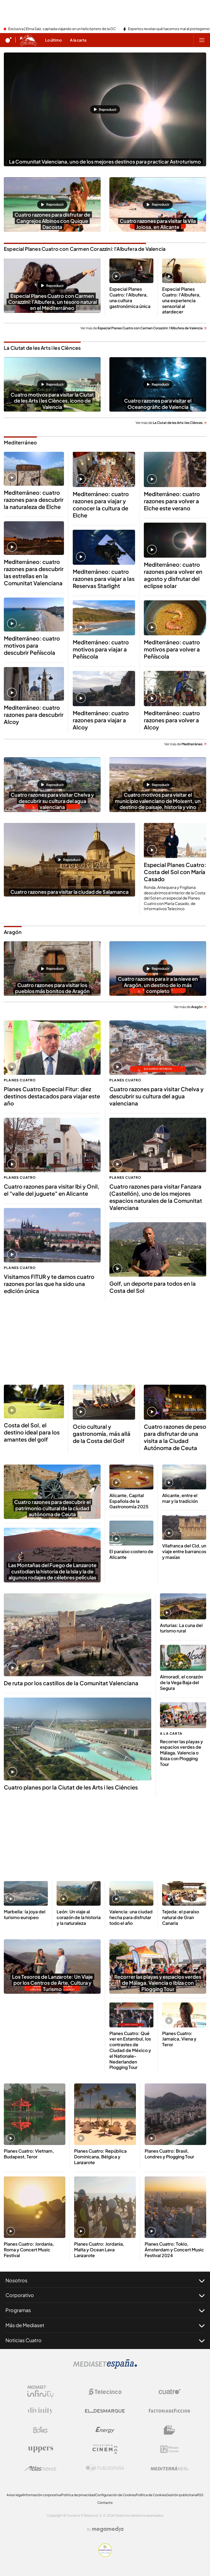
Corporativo (20, 2295)
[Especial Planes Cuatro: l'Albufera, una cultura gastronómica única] (131, 271)
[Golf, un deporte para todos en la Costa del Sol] (158, 1249)
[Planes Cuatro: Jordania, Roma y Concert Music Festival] (35, 2207)
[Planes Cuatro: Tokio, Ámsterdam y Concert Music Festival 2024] (175, 2207)
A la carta (171, 1734)
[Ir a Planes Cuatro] (28, 40)
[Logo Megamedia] (108, 2529)
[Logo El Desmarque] (105, 2411)
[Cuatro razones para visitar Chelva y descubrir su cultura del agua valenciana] (158, 1048)
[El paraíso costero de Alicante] (131, 1533)
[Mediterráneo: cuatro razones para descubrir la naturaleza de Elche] (34, 469)
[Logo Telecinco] (105, 2392)
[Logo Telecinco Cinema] (105, 2449)
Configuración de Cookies (116, 2495)
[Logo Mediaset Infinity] (40, 2392)
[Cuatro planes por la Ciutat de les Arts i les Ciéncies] (78, 1739)
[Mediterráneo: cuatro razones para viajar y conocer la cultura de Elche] (104, 469)
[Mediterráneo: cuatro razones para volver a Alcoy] (175, 688)
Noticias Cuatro (24, 2340)
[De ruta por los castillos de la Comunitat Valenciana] (78, 1635)
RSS (200, 2495)
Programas (18, 2310)
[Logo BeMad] (170, 2430)
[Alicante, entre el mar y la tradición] (184, 1477)
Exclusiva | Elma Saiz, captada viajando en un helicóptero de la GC (62, 29)
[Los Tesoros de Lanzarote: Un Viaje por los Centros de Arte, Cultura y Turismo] (52, 1967)
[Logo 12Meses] (169, 2449)
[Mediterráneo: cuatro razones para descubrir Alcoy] (34, 684)
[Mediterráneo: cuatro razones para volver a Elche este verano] (175, 469)
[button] (105, 109)
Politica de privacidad (78, 2495)
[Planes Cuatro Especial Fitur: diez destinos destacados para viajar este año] (52, 1048)
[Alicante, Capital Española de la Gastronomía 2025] (131, 1477)
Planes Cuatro (20, 1080)
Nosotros (16, 2280)
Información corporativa (42, 2495)
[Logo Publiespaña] (105, 2468)
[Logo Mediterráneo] (170, 2468)
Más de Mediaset (25, 2325)
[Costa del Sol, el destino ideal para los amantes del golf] (34, 1402)
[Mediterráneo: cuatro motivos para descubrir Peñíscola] (34, 615)
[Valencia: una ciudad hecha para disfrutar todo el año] (131, 1894)
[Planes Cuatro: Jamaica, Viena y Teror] (184, 2015)
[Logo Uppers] (40, 2449)
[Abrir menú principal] (202, 40)
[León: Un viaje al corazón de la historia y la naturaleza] (79, 1894)
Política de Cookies (151, 2495)
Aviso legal (15, 2495)
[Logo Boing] (40, 2430)
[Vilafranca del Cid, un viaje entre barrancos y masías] (184, 1527)
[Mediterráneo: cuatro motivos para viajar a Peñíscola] (104, 618)
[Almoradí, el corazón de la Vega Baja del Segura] (183, 1658)
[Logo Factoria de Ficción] (170, 2411)
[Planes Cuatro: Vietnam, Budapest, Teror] (35, 2114)
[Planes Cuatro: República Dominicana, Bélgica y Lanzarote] (105, 2114)
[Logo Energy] (105, 2430)
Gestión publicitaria (181, 2495)
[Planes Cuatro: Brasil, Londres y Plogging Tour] (175, 2114)
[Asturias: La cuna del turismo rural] (183, 1606)
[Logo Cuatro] (170, 2392)
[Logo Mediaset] (105, 2367)
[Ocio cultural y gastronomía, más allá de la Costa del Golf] (104, 1402)
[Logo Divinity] (40, 2411)
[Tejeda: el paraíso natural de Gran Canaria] (184, 1894)
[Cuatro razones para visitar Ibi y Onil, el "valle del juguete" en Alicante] (52, 1145)
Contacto (105, 2503)
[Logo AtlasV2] (41, 2468)
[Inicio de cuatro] (8, 40)
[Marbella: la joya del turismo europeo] (26, 1894)
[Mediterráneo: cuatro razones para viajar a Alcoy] (104, 688)
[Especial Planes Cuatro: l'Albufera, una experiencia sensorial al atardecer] (184, 271)
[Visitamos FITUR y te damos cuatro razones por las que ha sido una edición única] (52, 1235)
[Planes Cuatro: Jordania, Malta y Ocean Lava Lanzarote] (105, 2207)
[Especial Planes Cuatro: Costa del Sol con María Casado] (175, 840)
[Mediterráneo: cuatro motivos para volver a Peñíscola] (175, 618)
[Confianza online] (105, 2555)
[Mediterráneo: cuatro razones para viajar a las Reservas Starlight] (104, 547)
